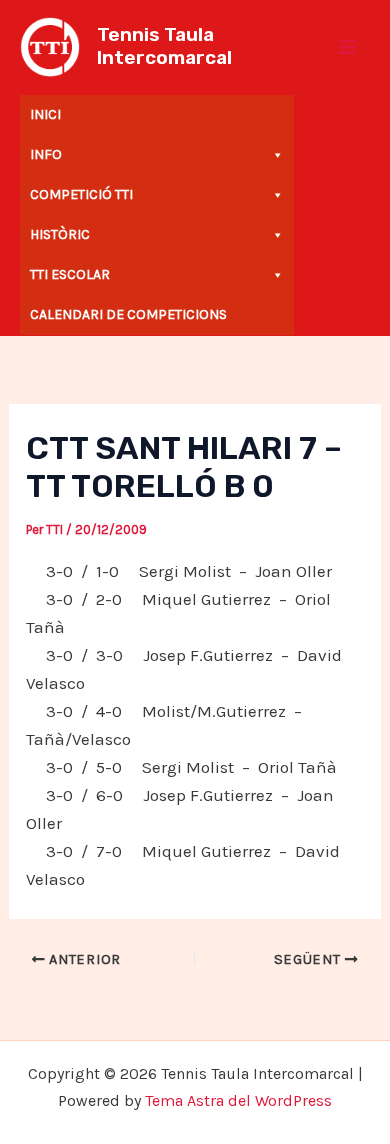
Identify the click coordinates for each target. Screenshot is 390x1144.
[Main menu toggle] (348, 47)
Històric (60, 234)
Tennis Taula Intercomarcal (164, 46)
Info (46, 154)
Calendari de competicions (128, 314)
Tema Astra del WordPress (238, 1100)
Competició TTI (81, 194)
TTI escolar (70, 274)
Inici (45, 114)
